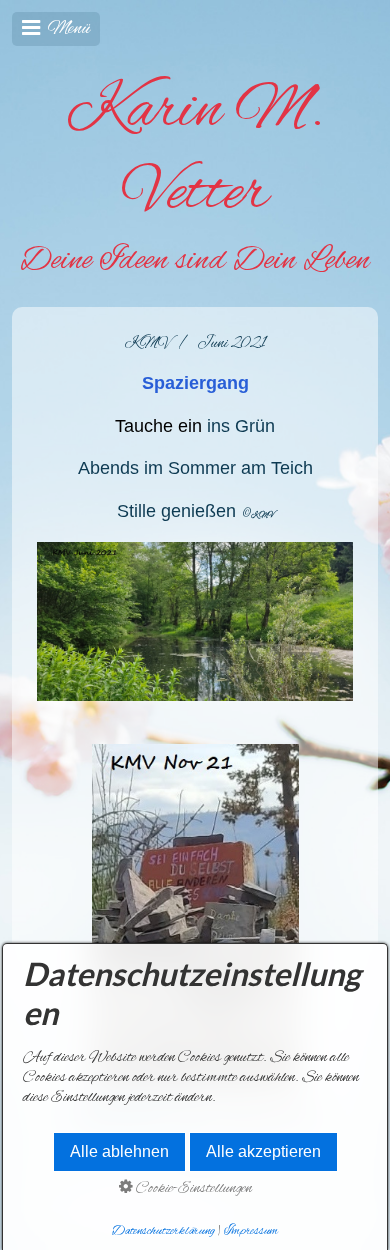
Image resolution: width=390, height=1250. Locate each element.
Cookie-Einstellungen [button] (192, 1189)
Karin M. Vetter (195, 153)
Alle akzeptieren (263, 1151)
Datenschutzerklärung (163, 1231)
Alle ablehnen (119, 1151)
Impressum (251, 1231)
